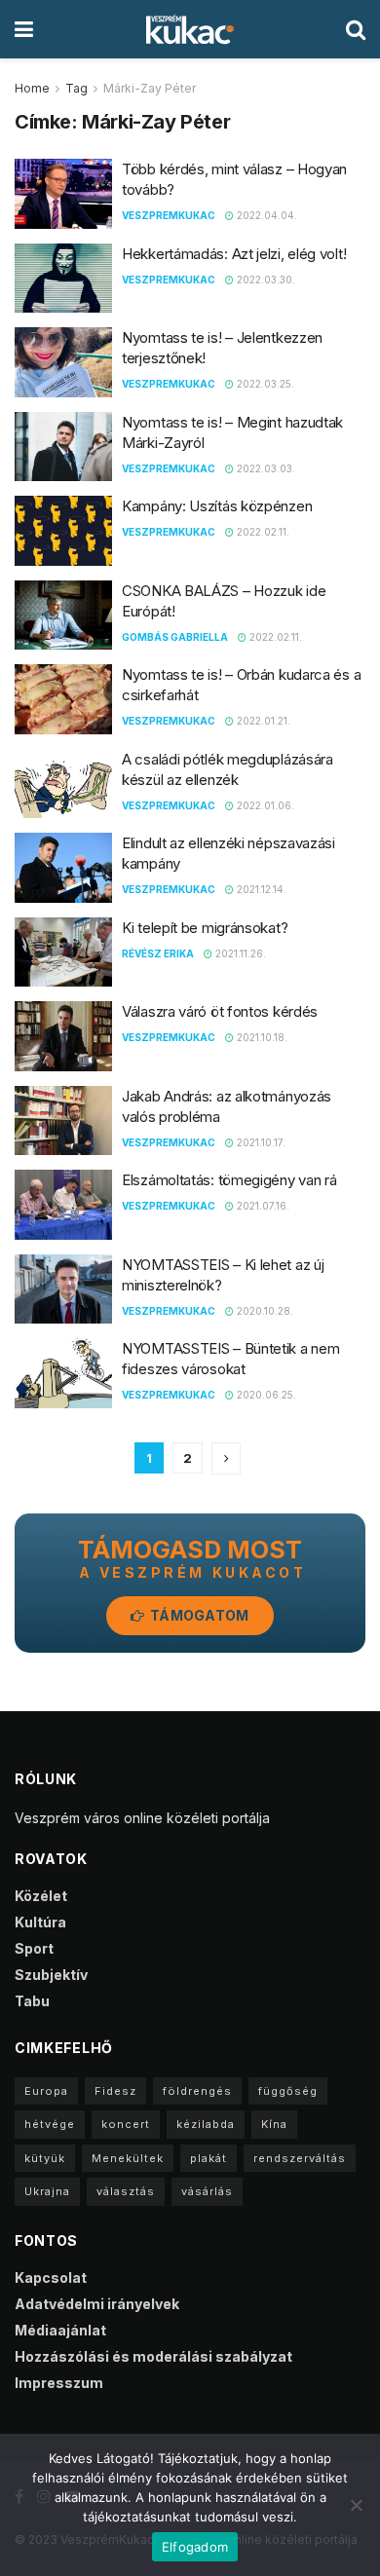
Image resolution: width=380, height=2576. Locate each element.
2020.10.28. (264, 1311)
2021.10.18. (261, 1037)
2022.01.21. (262, 721)
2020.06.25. (265, 1395)
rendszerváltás (300, 2158)
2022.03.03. (265, 468)
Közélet (41, 1896)
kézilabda (206, 2124)
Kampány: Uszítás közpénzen (217, 506)
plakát (209, 2158)
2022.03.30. (265, 280)
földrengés (197, 2091)
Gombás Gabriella (175, 637)
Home (32, 88)
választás (126, 2191)
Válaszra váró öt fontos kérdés (220, 1011)
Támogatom (198, 1615)
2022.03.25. (264, 384)
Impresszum (59, 2383)
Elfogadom (195, 2547)
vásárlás (207, 2191)
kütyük (45, 2158)
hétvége (50, 2124)
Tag (76, 88)
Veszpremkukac (169, 215)
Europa (46, 2091)
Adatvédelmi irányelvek (97, 2304)
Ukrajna (47, 2191)
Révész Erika (158, 953)
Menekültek (128, 2158)
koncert (126, 2124)
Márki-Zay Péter (150, 88)
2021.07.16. (262, 1206)
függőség (288, 2091)
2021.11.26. (239, 953)
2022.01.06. (264, 805)
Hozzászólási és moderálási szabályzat (153, 2356)
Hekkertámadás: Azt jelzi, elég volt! (234, 254)
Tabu (32, 2001)
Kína (274, 2124)
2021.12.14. (260, 889)
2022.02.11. (262, 532)
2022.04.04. (266, 215)
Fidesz (115, 2091)
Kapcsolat (51, 2277)
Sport (34, 1948)
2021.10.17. (260, 1142)
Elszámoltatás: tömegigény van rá (229, 1180)
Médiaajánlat (60, 2330)
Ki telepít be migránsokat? (205, 928)
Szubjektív (51, 1975)
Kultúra (40, 1922)
